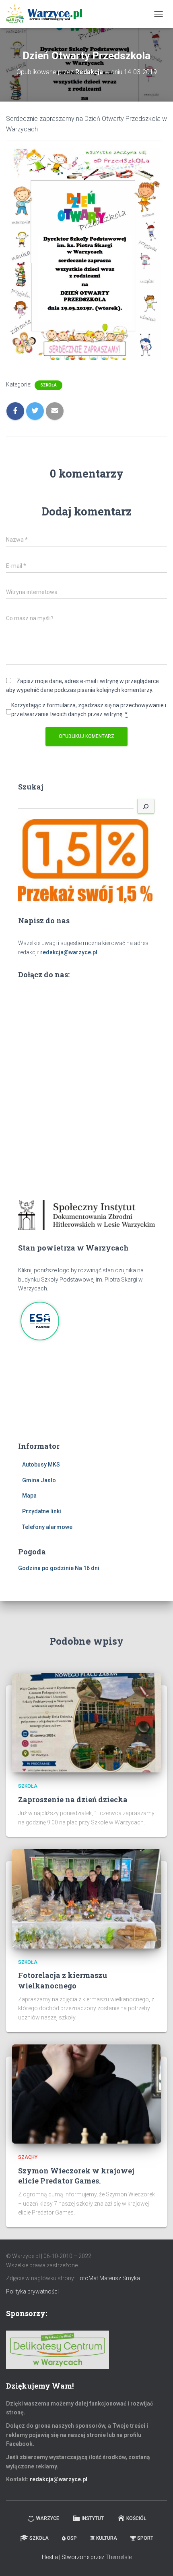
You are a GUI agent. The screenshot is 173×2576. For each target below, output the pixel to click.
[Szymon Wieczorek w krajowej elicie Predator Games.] (86, 2094)
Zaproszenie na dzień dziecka (73, 1799)
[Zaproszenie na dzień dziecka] (86, 1722)
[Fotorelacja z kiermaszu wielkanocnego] (86, 1898)
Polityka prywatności (32, 2291)
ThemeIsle (118, 2557)
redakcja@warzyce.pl (69, 952)
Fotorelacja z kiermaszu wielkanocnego (63, 1980)
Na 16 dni (87, 1568)
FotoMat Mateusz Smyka (108, 2278)
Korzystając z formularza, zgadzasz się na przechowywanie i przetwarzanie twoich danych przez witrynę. (89, 710)
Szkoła (48, 385)
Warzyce (48, 2518)
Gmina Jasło (39, 1480)
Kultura (107, 2538)
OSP (72, 2538)
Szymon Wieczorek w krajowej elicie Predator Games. (76, 2176)
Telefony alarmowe (47, 1527)
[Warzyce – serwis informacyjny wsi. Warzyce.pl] (47, 14)
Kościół (136, 2518)
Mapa (29, 1496)
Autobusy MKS (41, 1465)
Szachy (28, 2157)
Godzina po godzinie (46, 1568)
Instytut (93, 2518)
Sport (145, 2538)
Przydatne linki (42, 1511)
